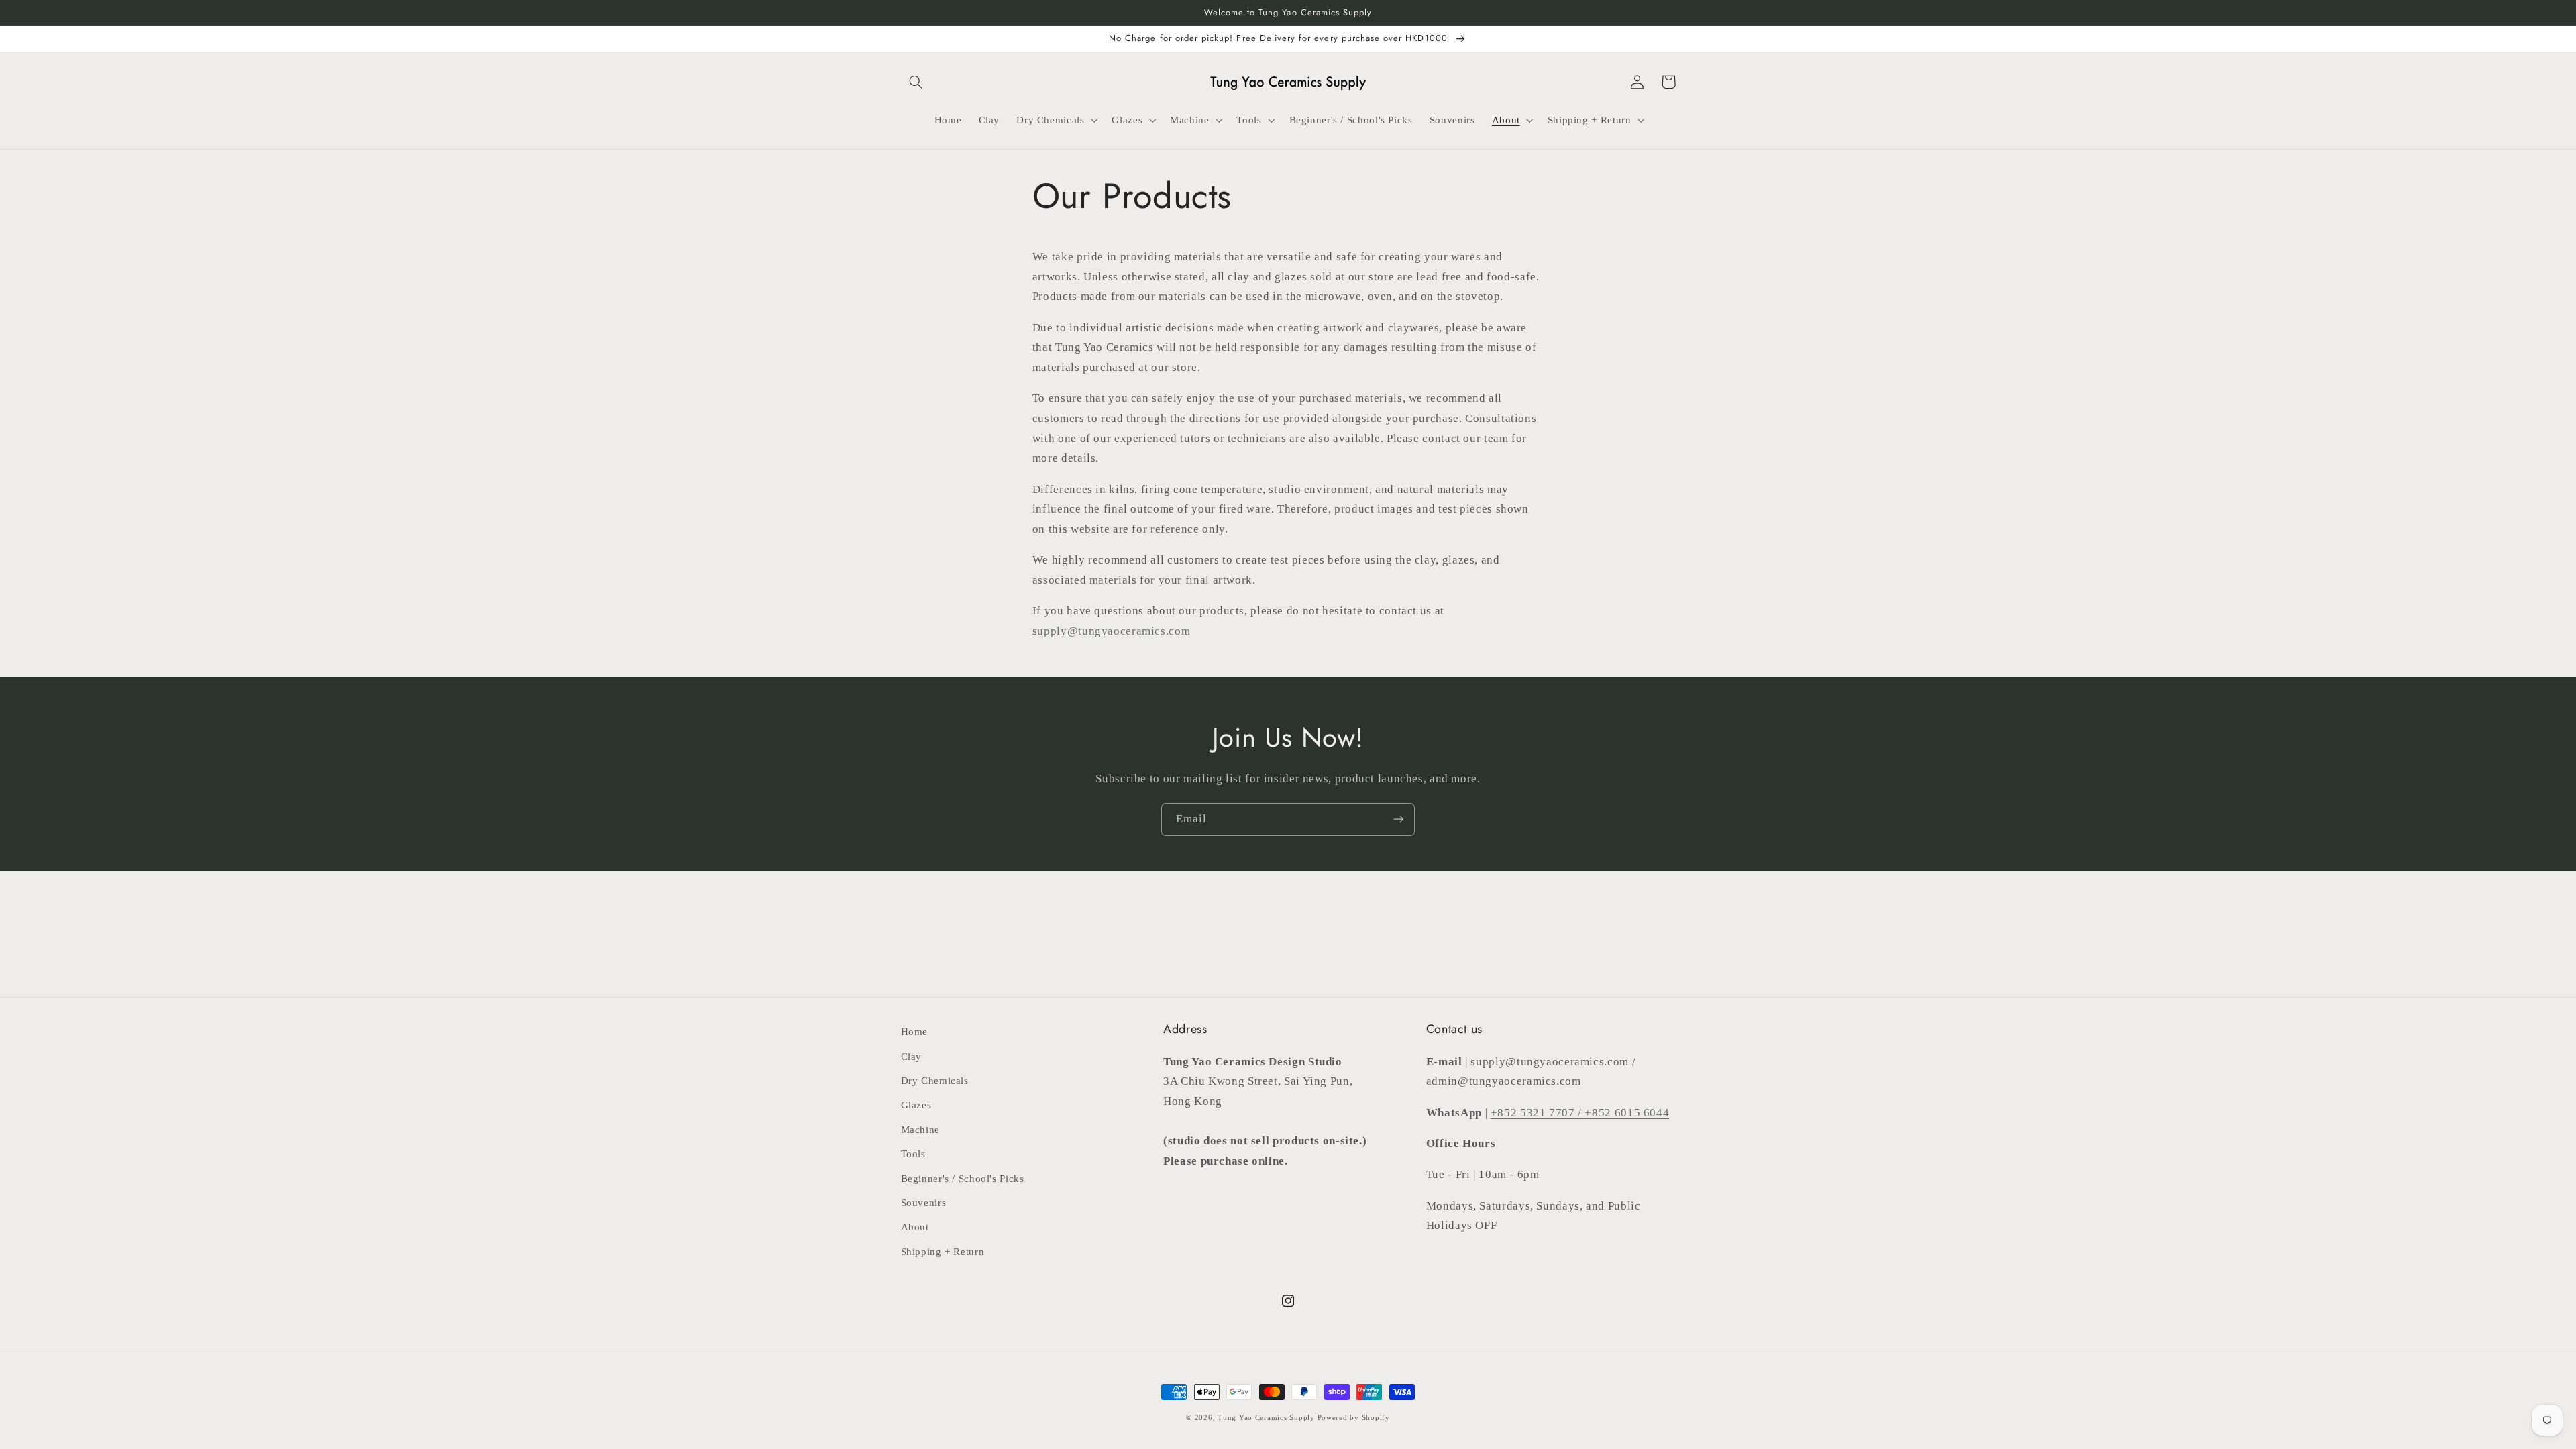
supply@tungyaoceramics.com (1111, 631)
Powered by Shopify (1354, 1418)
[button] (916, 82)
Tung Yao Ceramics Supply (1266, 1418)
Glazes (916, 1105)
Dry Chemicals (935, 1081)
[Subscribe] (1399, 819)
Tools (913, 1154)
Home (915, 1032)
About (915, 1227)
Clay (912, 1057)
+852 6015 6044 (1627, 1113)
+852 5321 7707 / (1538, 1113)
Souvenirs (924, 1203)
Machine (920, 1130)
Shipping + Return (943, 1252)
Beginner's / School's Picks (963, 1179)
